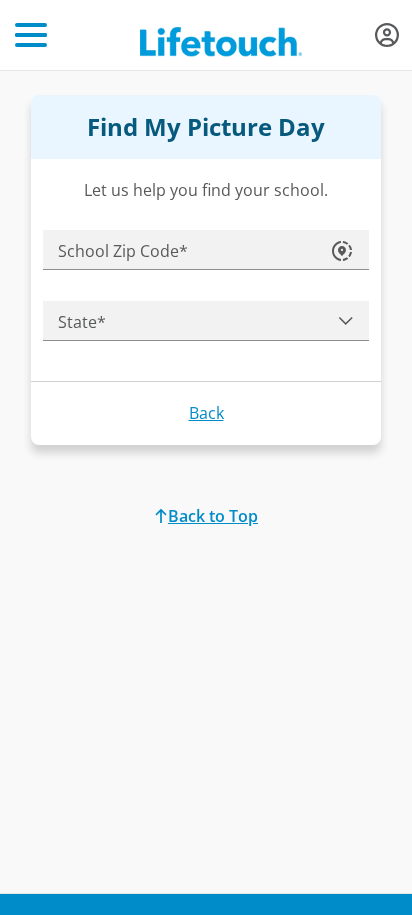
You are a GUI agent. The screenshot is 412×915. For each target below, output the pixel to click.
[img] (387, 35)
